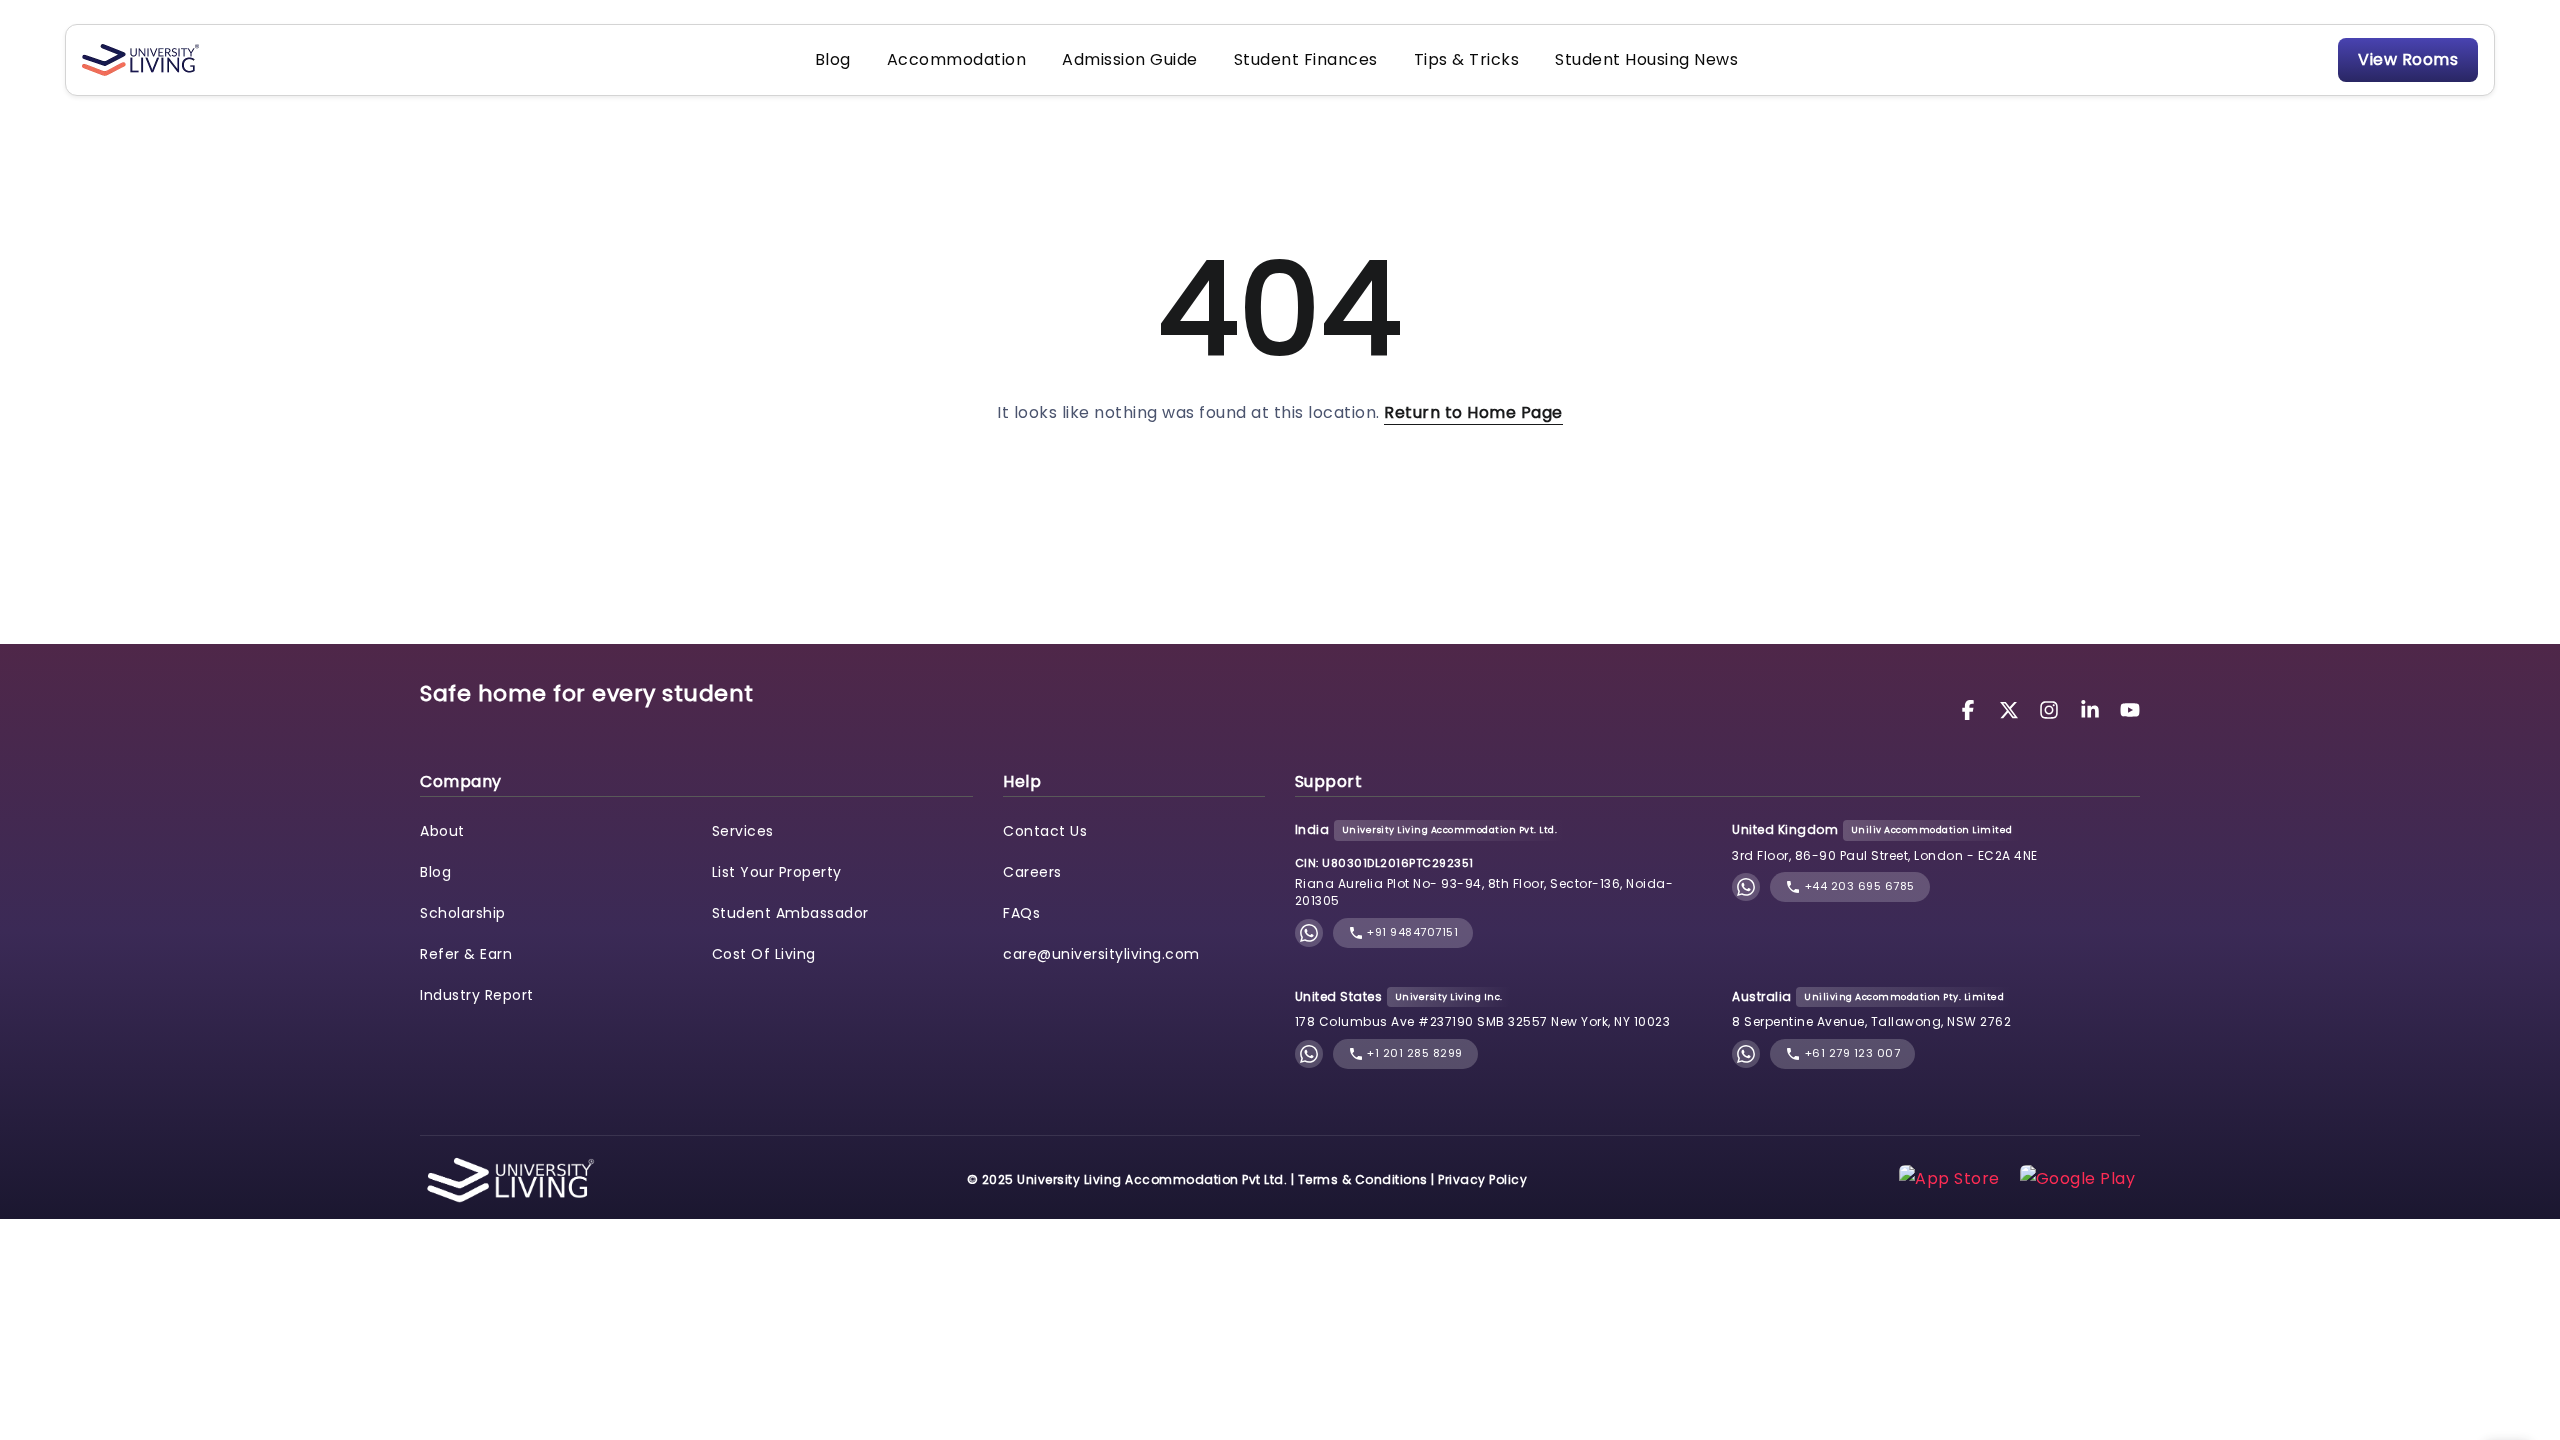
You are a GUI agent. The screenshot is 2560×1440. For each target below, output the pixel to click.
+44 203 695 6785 (1858, 886)
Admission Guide (1130, 59)
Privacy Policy (1482, 1179)
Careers (1032, 872)
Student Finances (1306, 59)
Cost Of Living (764, 954)
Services (743, 831)
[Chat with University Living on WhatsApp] (1309, 932)
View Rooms (2408, 59)
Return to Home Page (1473, 412)
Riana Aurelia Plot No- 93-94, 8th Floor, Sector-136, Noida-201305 (1484, 892)
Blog (833, 59)
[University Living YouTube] (2130, 708)
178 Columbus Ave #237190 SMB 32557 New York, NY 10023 (1483, 1021)
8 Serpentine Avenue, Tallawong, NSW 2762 (1871, 1021)
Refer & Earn (466, 954)
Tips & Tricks (1467, 59)
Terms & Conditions (1363, 1179)
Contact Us (1045, 831)
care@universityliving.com (1101, 954)
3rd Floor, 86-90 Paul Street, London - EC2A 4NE (1885, 855)
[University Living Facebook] (1971, 708)
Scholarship (463, 913)
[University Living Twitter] (2012, 708)
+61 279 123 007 (1850, 1053)
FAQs (1021, 913)
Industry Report (477, 995)
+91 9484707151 (1411, 932)
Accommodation (957, 59)
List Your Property (777, 872)
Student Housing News (1646, 59)
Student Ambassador (790, 913)
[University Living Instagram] (2052, 708)
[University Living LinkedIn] (2093, 708)
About (442, 831)
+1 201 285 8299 (1413, 1053)
